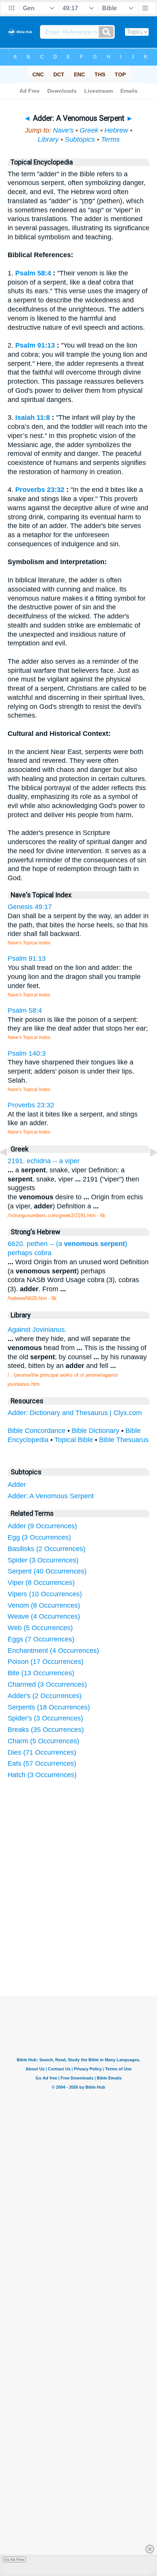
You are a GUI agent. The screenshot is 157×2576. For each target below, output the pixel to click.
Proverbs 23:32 (40, 490)
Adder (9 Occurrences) (42, 1526)
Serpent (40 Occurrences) (47, 1571)
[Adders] (147, 1169)
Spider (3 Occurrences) (43, 1560)
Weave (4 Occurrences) (44, 1616)
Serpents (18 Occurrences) (49, 1707)
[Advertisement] (88, 1939)
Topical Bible (74, 1440)
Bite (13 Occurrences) (41, 1673)
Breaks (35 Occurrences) (46, 1730)
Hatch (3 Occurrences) (42, 1775)
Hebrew (116, 130)
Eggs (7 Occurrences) (41, 1639)
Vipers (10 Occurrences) (45, 1594)
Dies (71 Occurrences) (42, 1752)
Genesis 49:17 (30, 907)
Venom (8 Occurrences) (44, 1605)
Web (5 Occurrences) (40, 1628)
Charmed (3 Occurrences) (47, 1684)
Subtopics (80, 139)
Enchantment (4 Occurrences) (53, 1651)
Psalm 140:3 (27, 1053)
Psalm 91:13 (35, 345)
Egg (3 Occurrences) (39, 1537)
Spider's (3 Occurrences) (45, 1718)
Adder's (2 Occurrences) (45, 1696)
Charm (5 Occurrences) (43, 1741)
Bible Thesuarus (124, 1440)
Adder (17, 1485)
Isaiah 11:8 (33, 417)
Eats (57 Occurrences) (42, 1763)
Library (48, 139)
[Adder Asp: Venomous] (10, 1169)
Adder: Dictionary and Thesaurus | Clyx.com (75, 1413)
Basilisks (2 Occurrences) (46, 1549)
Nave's (63, 130)
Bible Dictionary (95, 1431)
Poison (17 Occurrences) (46, 1662)
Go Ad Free (14, 2559)
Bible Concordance (37, 1431)
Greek (89, 130)
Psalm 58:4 (33, 273)
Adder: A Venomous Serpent (51, 1496)
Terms (110, 139)
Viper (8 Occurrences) (41, 1583)
